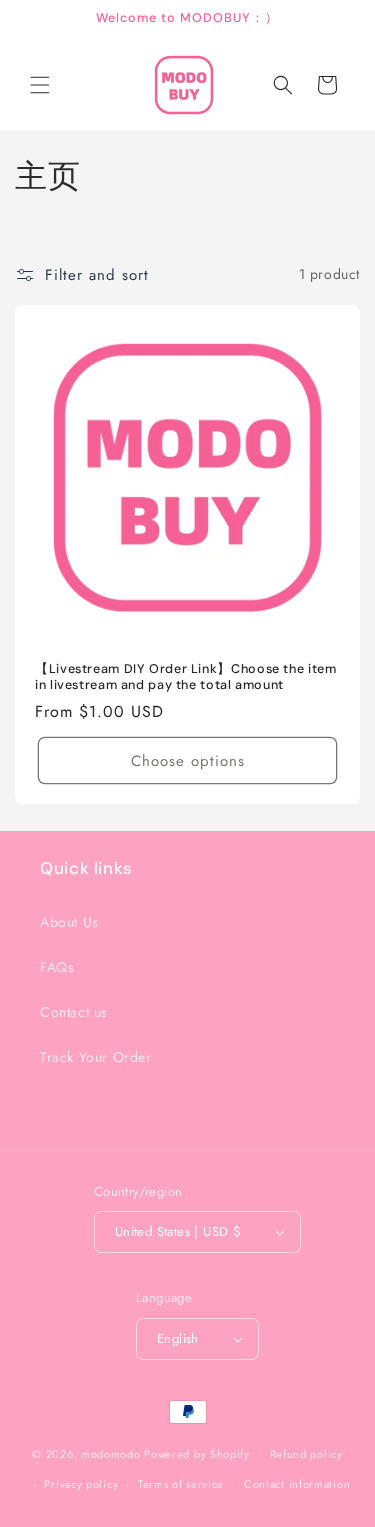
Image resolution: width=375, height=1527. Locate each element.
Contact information (297, 1484)
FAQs (57, 967)
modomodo (111, 1453)
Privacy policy (81, 1484)
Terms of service (181, 1484)
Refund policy (306, 1454)
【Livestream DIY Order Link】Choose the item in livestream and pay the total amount (185, 677)
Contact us (74, 1012)
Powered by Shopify (197, 1453)
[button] (40, 85)
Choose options (188, 760)
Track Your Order (96, 1057)
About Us (69, 922)
